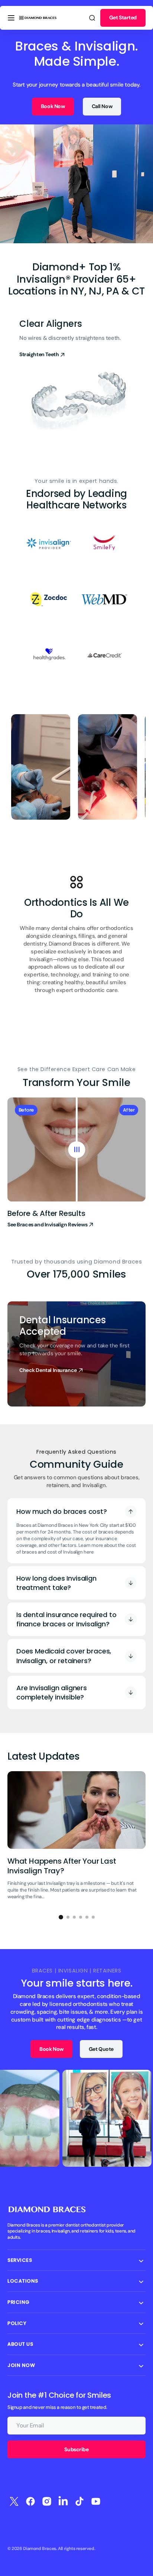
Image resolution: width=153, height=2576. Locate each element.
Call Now (102, 106)
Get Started (123, 17)
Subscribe (76, 2449)
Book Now (53, 106)
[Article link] (76, 1839)
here (89, 1552)
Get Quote (101, 2049)
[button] (11, 18)
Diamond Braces (40, 2549)
